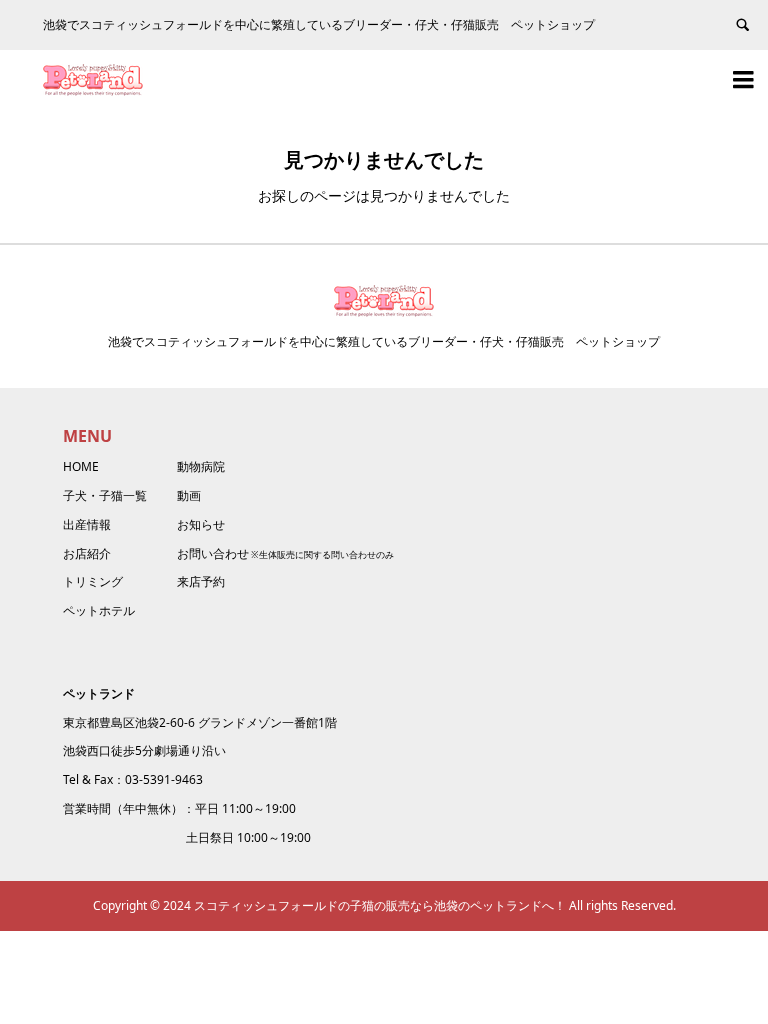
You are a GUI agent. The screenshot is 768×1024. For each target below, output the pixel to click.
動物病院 (201, 466)
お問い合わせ (213, 553)
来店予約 (201, 581)
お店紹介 (87, 553)
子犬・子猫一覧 (105, 495)
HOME (81, 466)
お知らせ (201, 524)
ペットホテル (99, 610)
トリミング (93, 581)
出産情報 (87, 524)
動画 (189, 495)
